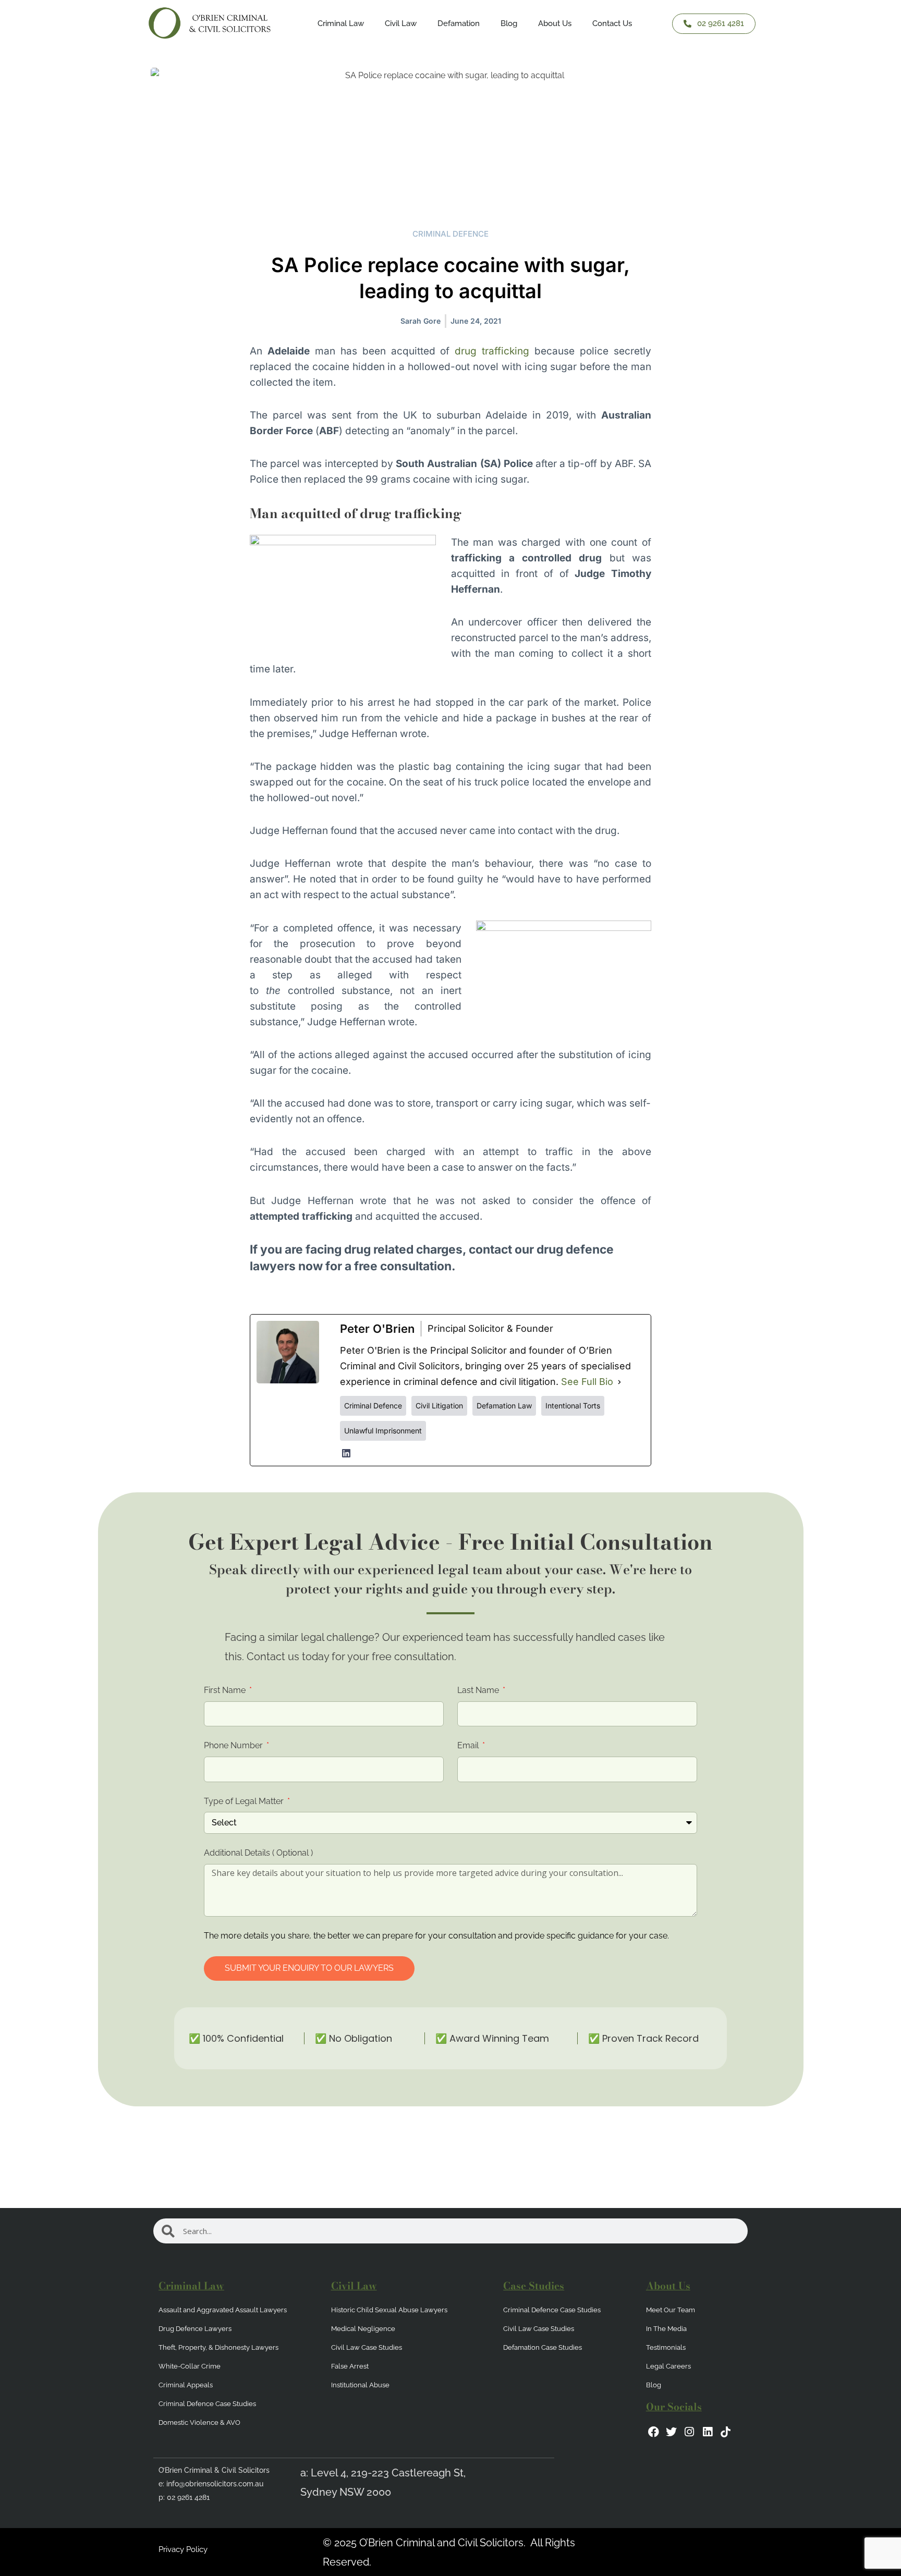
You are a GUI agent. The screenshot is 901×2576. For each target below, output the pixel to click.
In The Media (666, 2329)
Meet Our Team (671, 2310)
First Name (226, 1690)
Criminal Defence (451, 234)
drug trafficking (492, 351)
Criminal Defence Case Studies (207, 2404)
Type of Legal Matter (245, 1801)
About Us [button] (555, 23)
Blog (509, 23)
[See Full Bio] (619, 1382)
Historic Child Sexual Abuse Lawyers (389, 2310)
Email (469, 1745)
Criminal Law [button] (341, 23)
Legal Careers (668, 2366)
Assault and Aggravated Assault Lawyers (223, 2310)
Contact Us (612, 23)
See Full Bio (587, 1382)
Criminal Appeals (186, 2385)
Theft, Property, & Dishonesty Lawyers (218, 2347)
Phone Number (234, 1745)
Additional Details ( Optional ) (258, 1853)
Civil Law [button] (401, 23)
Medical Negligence (363, 2329)
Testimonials (666, 2347)
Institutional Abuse (360, 2385)
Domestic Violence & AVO (199, 2422)
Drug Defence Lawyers (195, 2329)
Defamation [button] (459, 23)
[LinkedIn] (346, 1453)
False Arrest (350, 2366)
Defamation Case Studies (543, 2347)
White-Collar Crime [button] (190, 2366)
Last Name (479, 1690)
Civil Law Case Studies (367, 2347)
